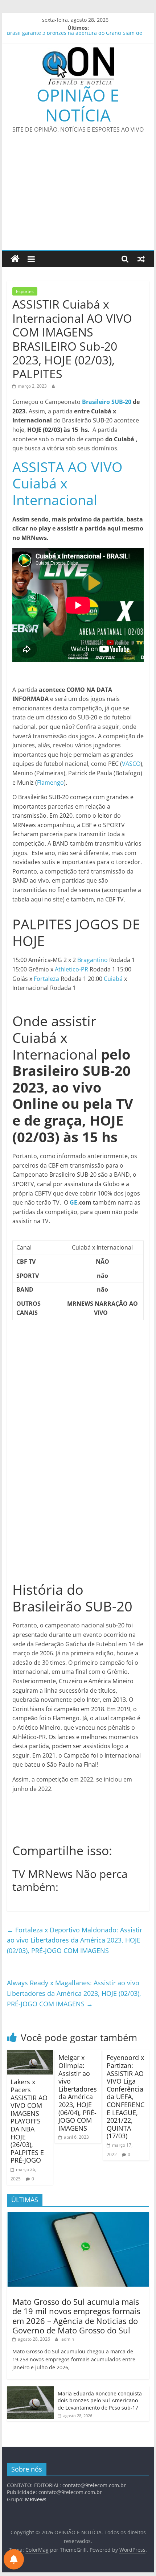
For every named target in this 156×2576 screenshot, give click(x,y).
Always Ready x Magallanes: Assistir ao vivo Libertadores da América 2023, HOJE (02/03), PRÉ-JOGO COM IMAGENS (74, 1993)
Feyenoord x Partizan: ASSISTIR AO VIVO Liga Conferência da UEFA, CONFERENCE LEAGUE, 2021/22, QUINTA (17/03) (126, 2097)
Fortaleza (46, 979)
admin (68, 2339)
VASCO (131, 764)
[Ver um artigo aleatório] (141, 259)
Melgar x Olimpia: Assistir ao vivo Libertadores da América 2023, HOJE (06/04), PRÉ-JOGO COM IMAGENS (78, 2093)
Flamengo (50, 783)
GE (73, 1202)
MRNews (36, 2499)
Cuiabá (113, 979)
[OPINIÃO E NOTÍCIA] (15, 259)
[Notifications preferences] (14, 2559)
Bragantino (93, 960)
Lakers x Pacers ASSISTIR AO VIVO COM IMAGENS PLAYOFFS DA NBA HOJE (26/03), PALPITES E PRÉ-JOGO (29, 2121)
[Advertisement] (78, 196)
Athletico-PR (71, 969)
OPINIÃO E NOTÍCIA (78, 105)
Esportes (25, 291)
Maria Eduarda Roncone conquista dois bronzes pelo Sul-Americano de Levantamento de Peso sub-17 (100, 2400)
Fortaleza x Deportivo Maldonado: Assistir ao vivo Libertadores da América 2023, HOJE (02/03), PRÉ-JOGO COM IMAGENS (75, 1940)
